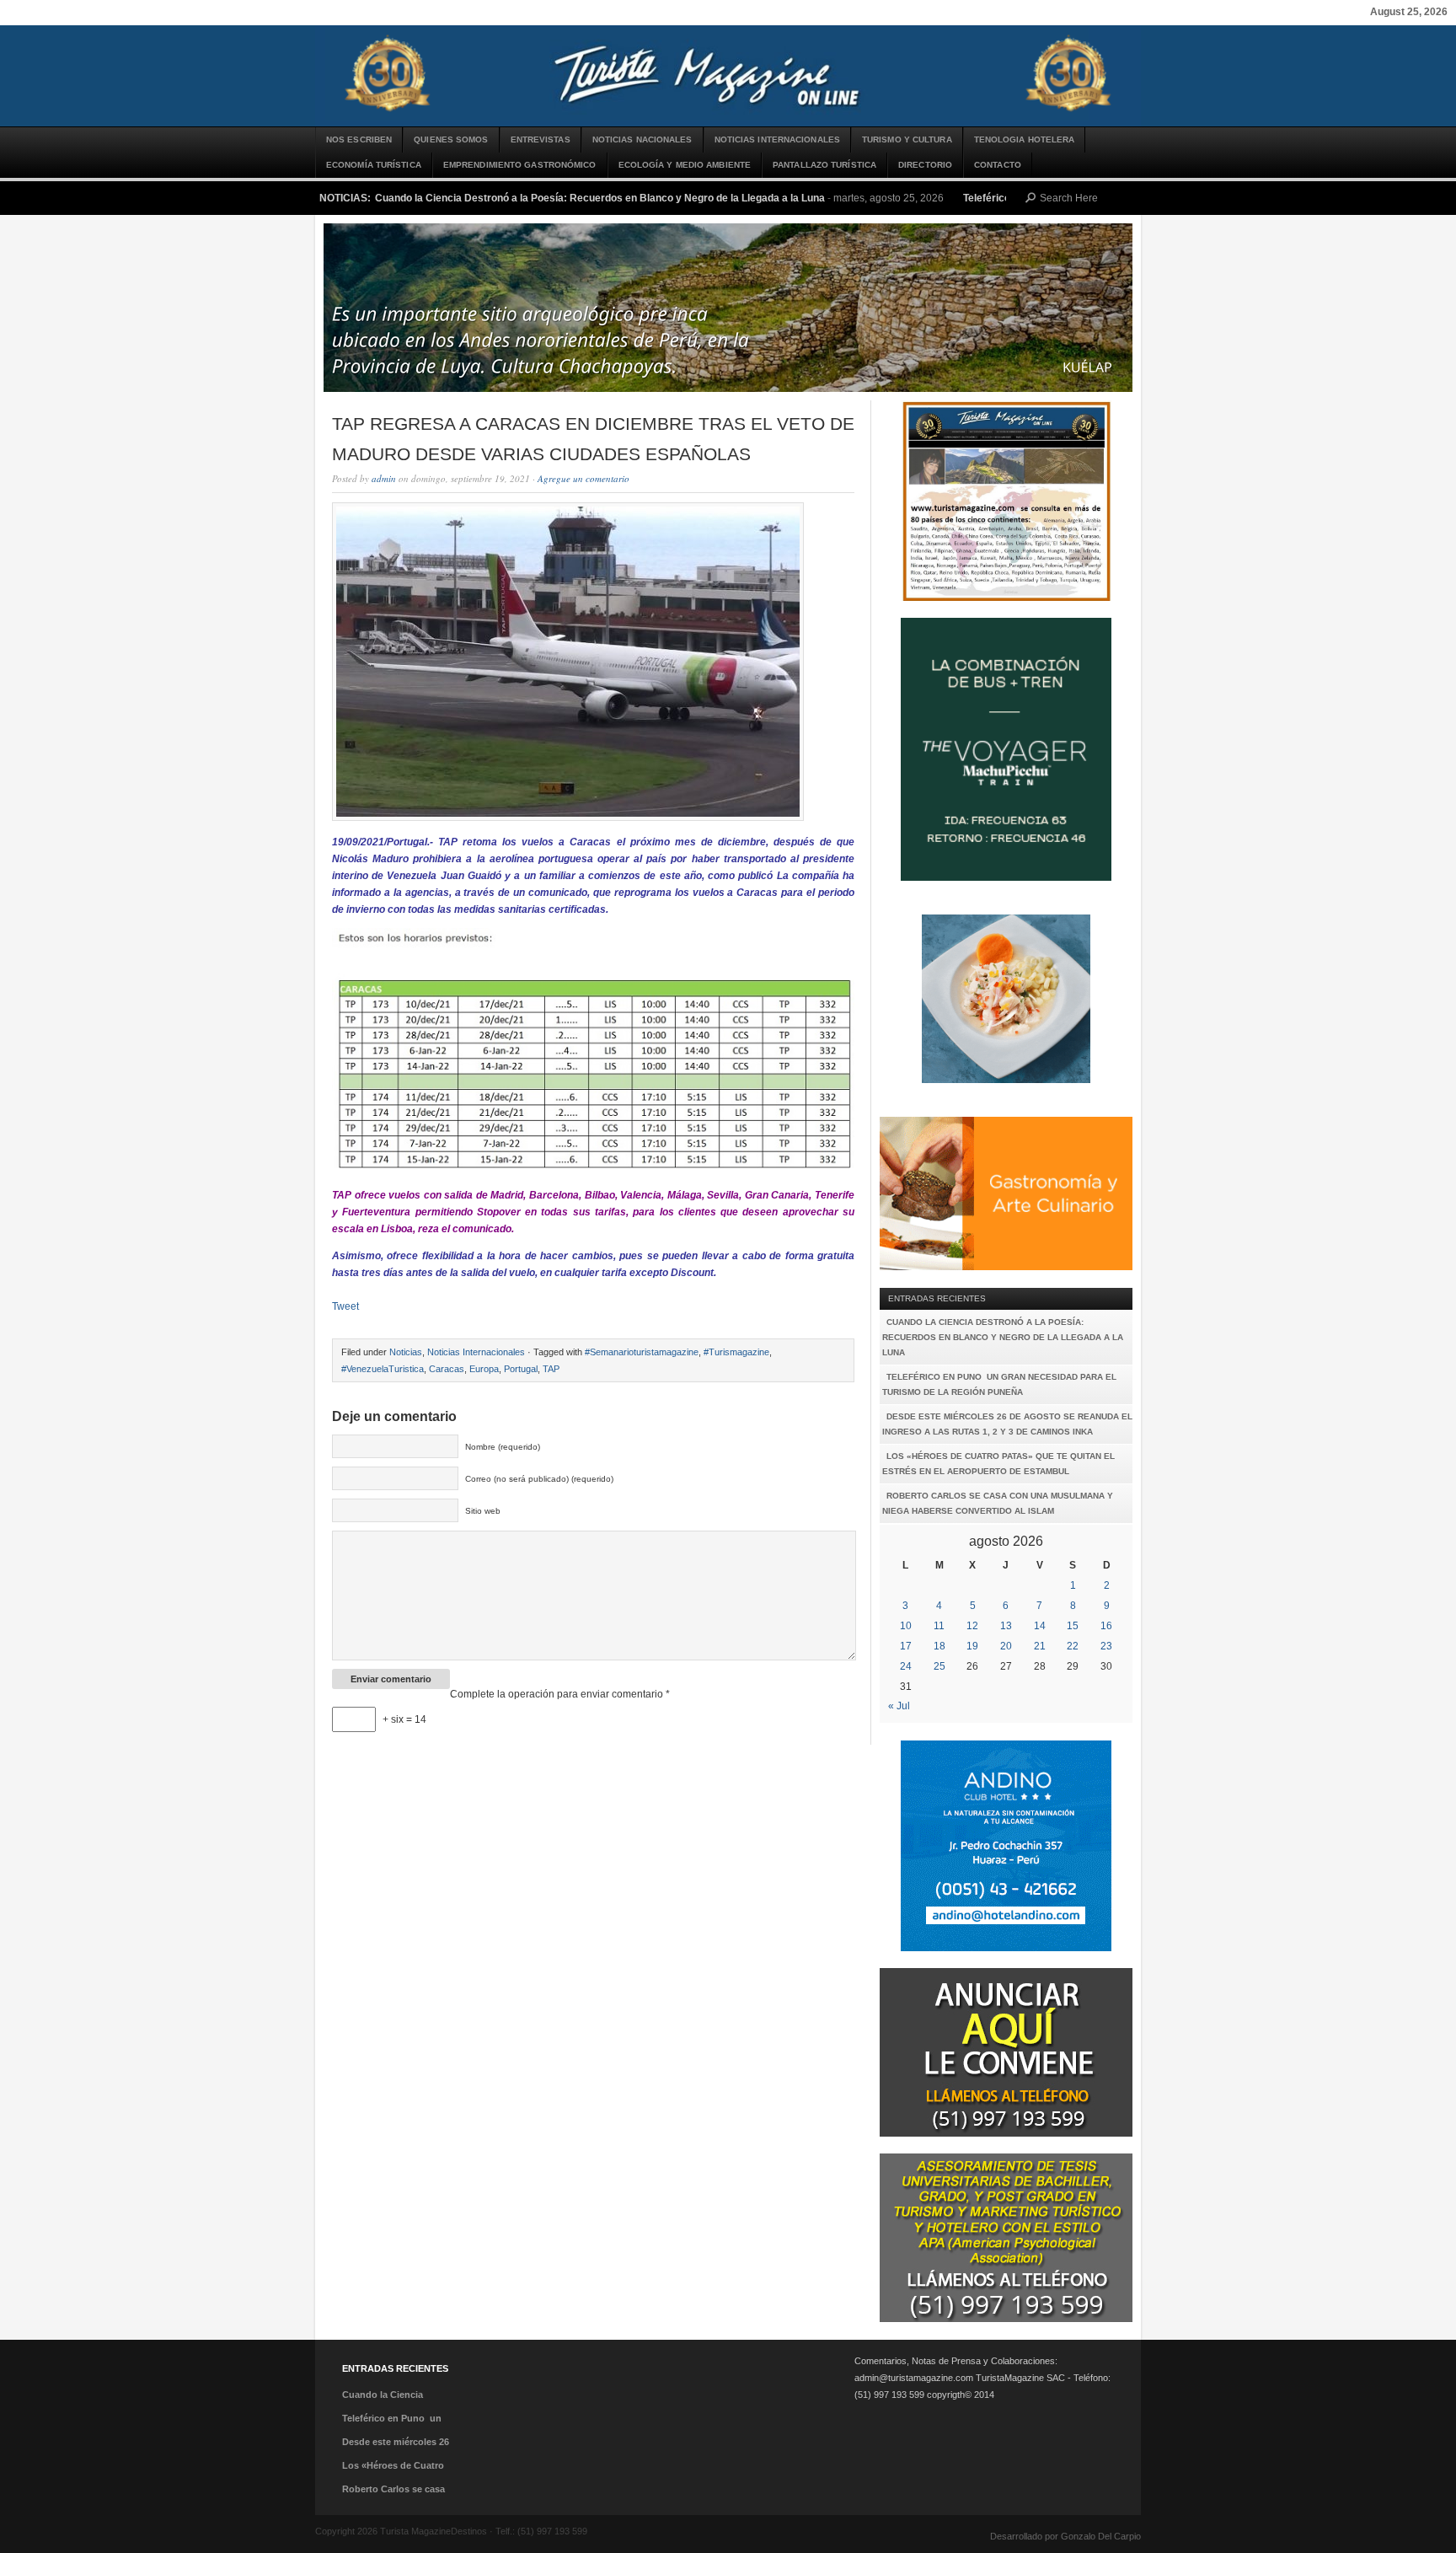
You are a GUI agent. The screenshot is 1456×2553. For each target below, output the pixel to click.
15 (1073, 1626)
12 (972, 1626)
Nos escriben (359, 139)
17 (906, 1646)
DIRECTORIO (925, 165)
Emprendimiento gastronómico (520, 165)
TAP (551, 1369)
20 (1006, 1646)
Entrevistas (541, 139)
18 (939, 1646)
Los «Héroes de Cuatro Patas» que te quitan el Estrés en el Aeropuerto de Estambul (998, 1464)
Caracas (447, 1369)
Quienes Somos (451, 139)
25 (939, 1666)
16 (1106, 1626)
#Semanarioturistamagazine (642, 1352)
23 (1106, 1646)
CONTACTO (998, 165)
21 (1040, 1646)
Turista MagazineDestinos (728, 76)
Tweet (345, 1306)
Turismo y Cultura (907, 139)
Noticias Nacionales (642, 139)
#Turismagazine (736, 1352)
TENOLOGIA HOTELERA (1025, 139)
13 (1006, 1626)
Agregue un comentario (583, 478)
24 (906, 1666)
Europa (484, 1369)
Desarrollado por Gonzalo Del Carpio (1065, 2536)
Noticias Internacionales (777, 139)
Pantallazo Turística (824, 165)
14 (1040, 1626)
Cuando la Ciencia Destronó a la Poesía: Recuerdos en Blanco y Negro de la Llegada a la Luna (600, 198)
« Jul (899, 1706)
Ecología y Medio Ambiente (685, 165)
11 (939, 1626)
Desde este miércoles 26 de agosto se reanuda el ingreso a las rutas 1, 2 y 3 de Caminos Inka (1007, 1424)
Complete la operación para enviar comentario (560, 1694)
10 (906, 1626)
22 (1073, 1646)
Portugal (521, 1369)
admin (384, 478)
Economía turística (374, 165)
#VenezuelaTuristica (383, 1369)
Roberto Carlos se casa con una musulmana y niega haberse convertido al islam (998, 1503)
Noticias (406, 1352)
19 (972, 1646)
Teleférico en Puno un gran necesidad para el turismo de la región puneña (999, 1384)
